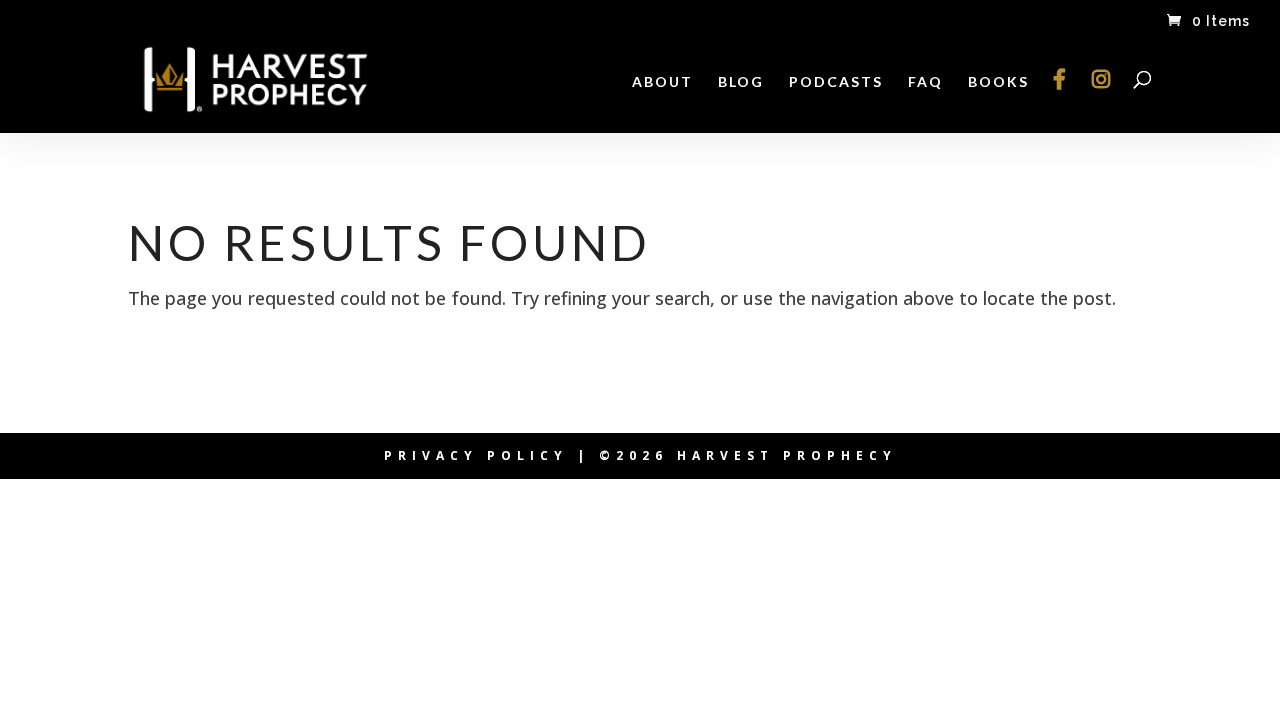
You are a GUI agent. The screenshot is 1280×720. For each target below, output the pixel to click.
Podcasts (836, 82)
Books (998, 82)
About (662, 82)
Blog (741, 82)
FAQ (925, 82)
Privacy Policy (476, 455)
